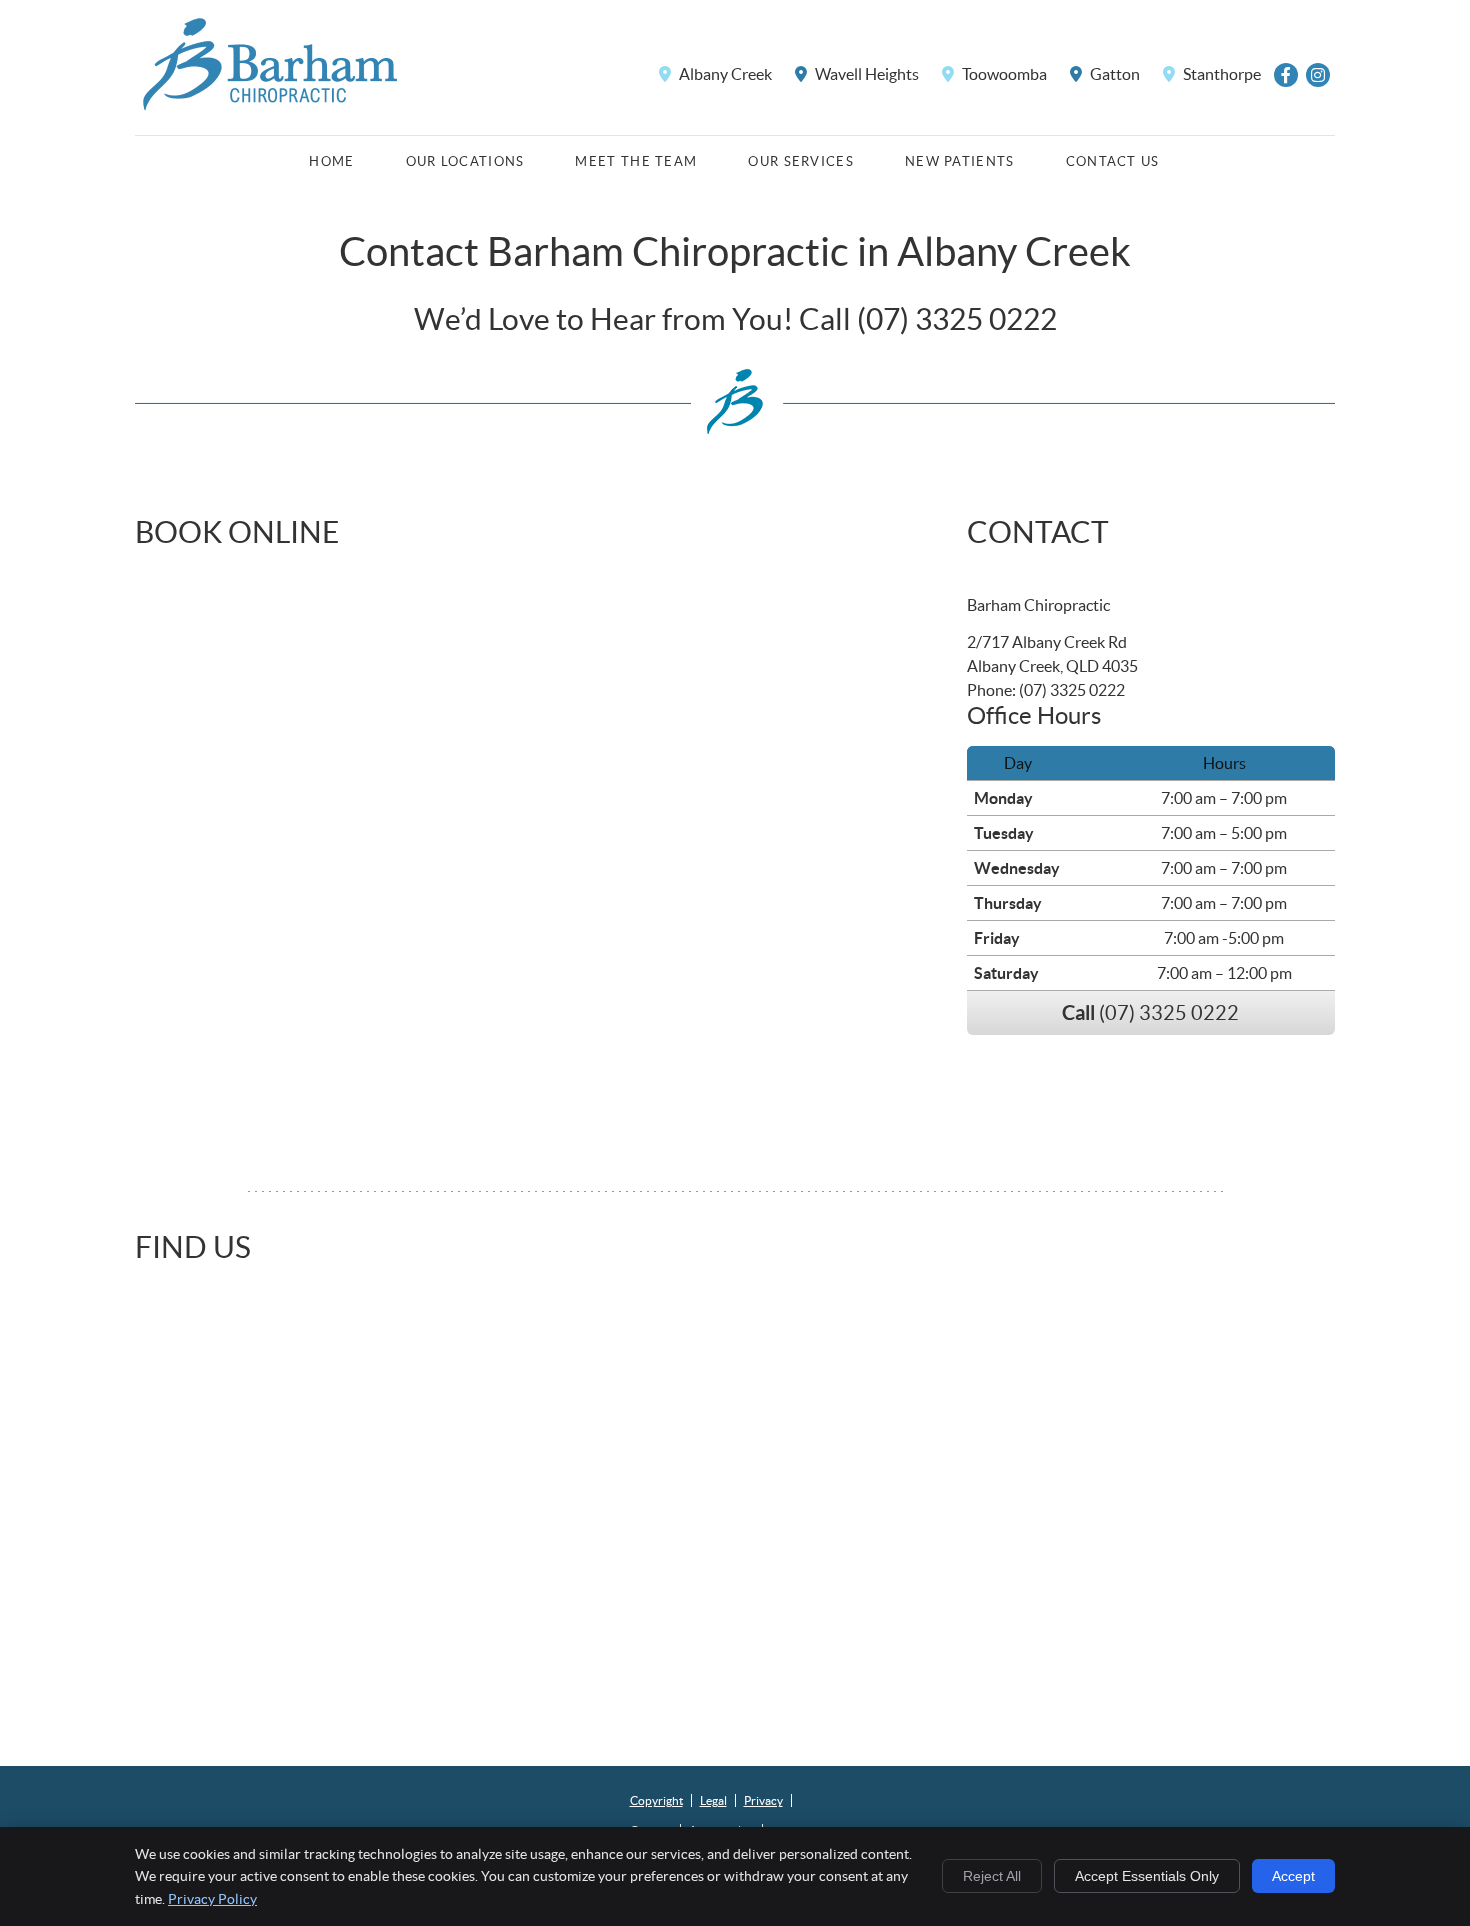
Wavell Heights (865, 74)
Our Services (801, 161)
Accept (1293, 1876)
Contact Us (1113, 161)
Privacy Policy (212, 1899)
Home (331, 161)
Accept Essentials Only (1147, 1876)
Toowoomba (1003, 74)
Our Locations (465, 161)
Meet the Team (636, 161)
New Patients (960, 161)
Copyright (656, 1800)
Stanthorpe (1220, 74)
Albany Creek (724, 74)
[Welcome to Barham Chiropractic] (270, 110)
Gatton (1113, 74)
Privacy (763, 1800)
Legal (713, 1800)
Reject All (992, 1876)
